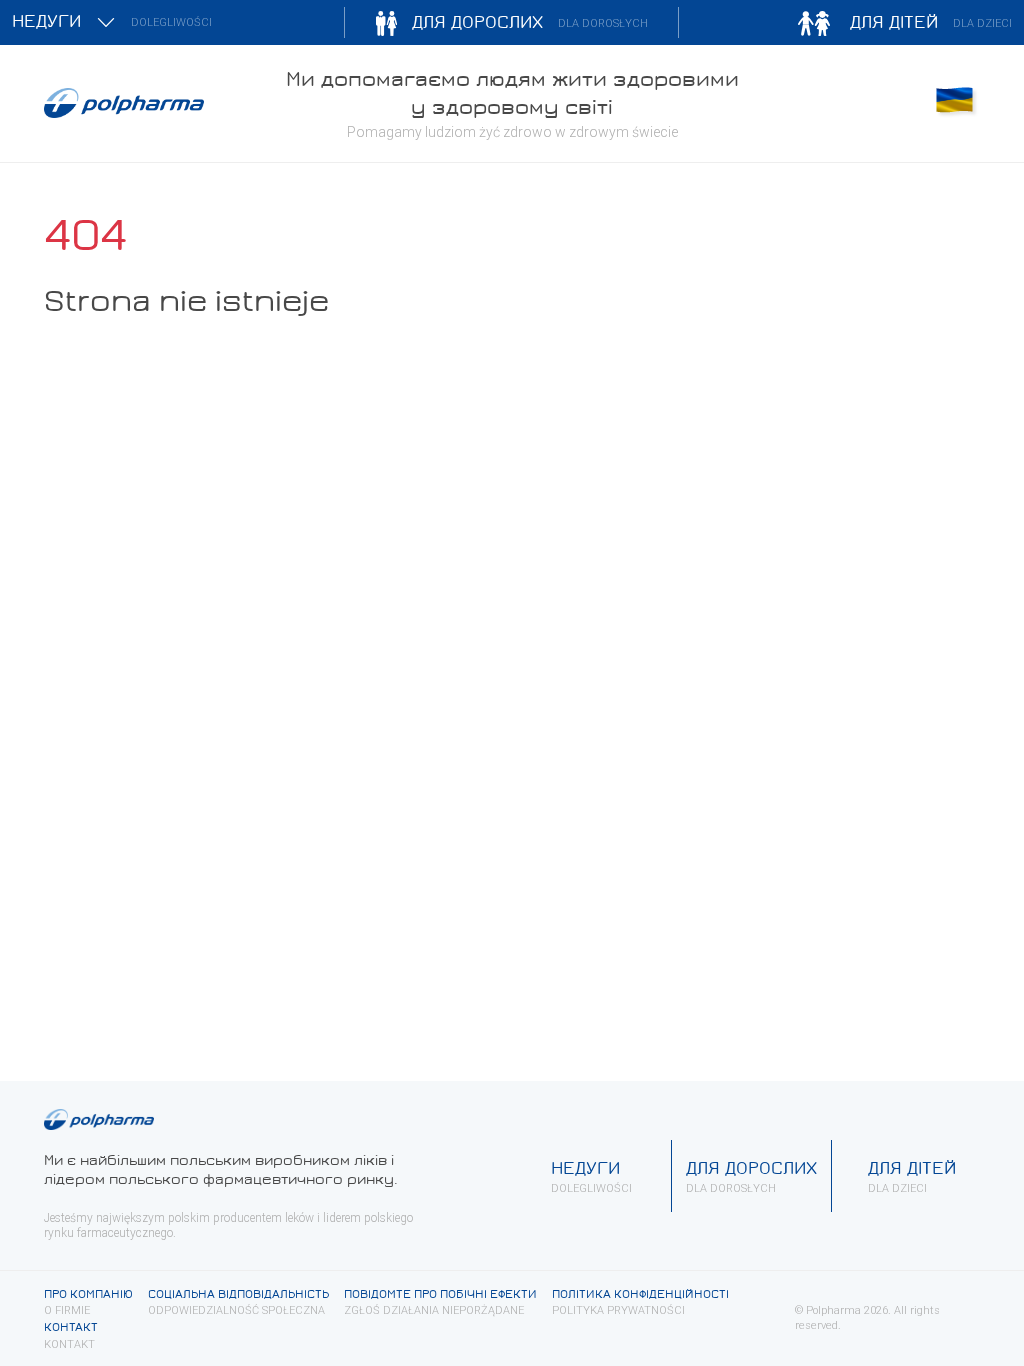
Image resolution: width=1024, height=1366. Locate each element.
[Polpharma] (152, 103)
